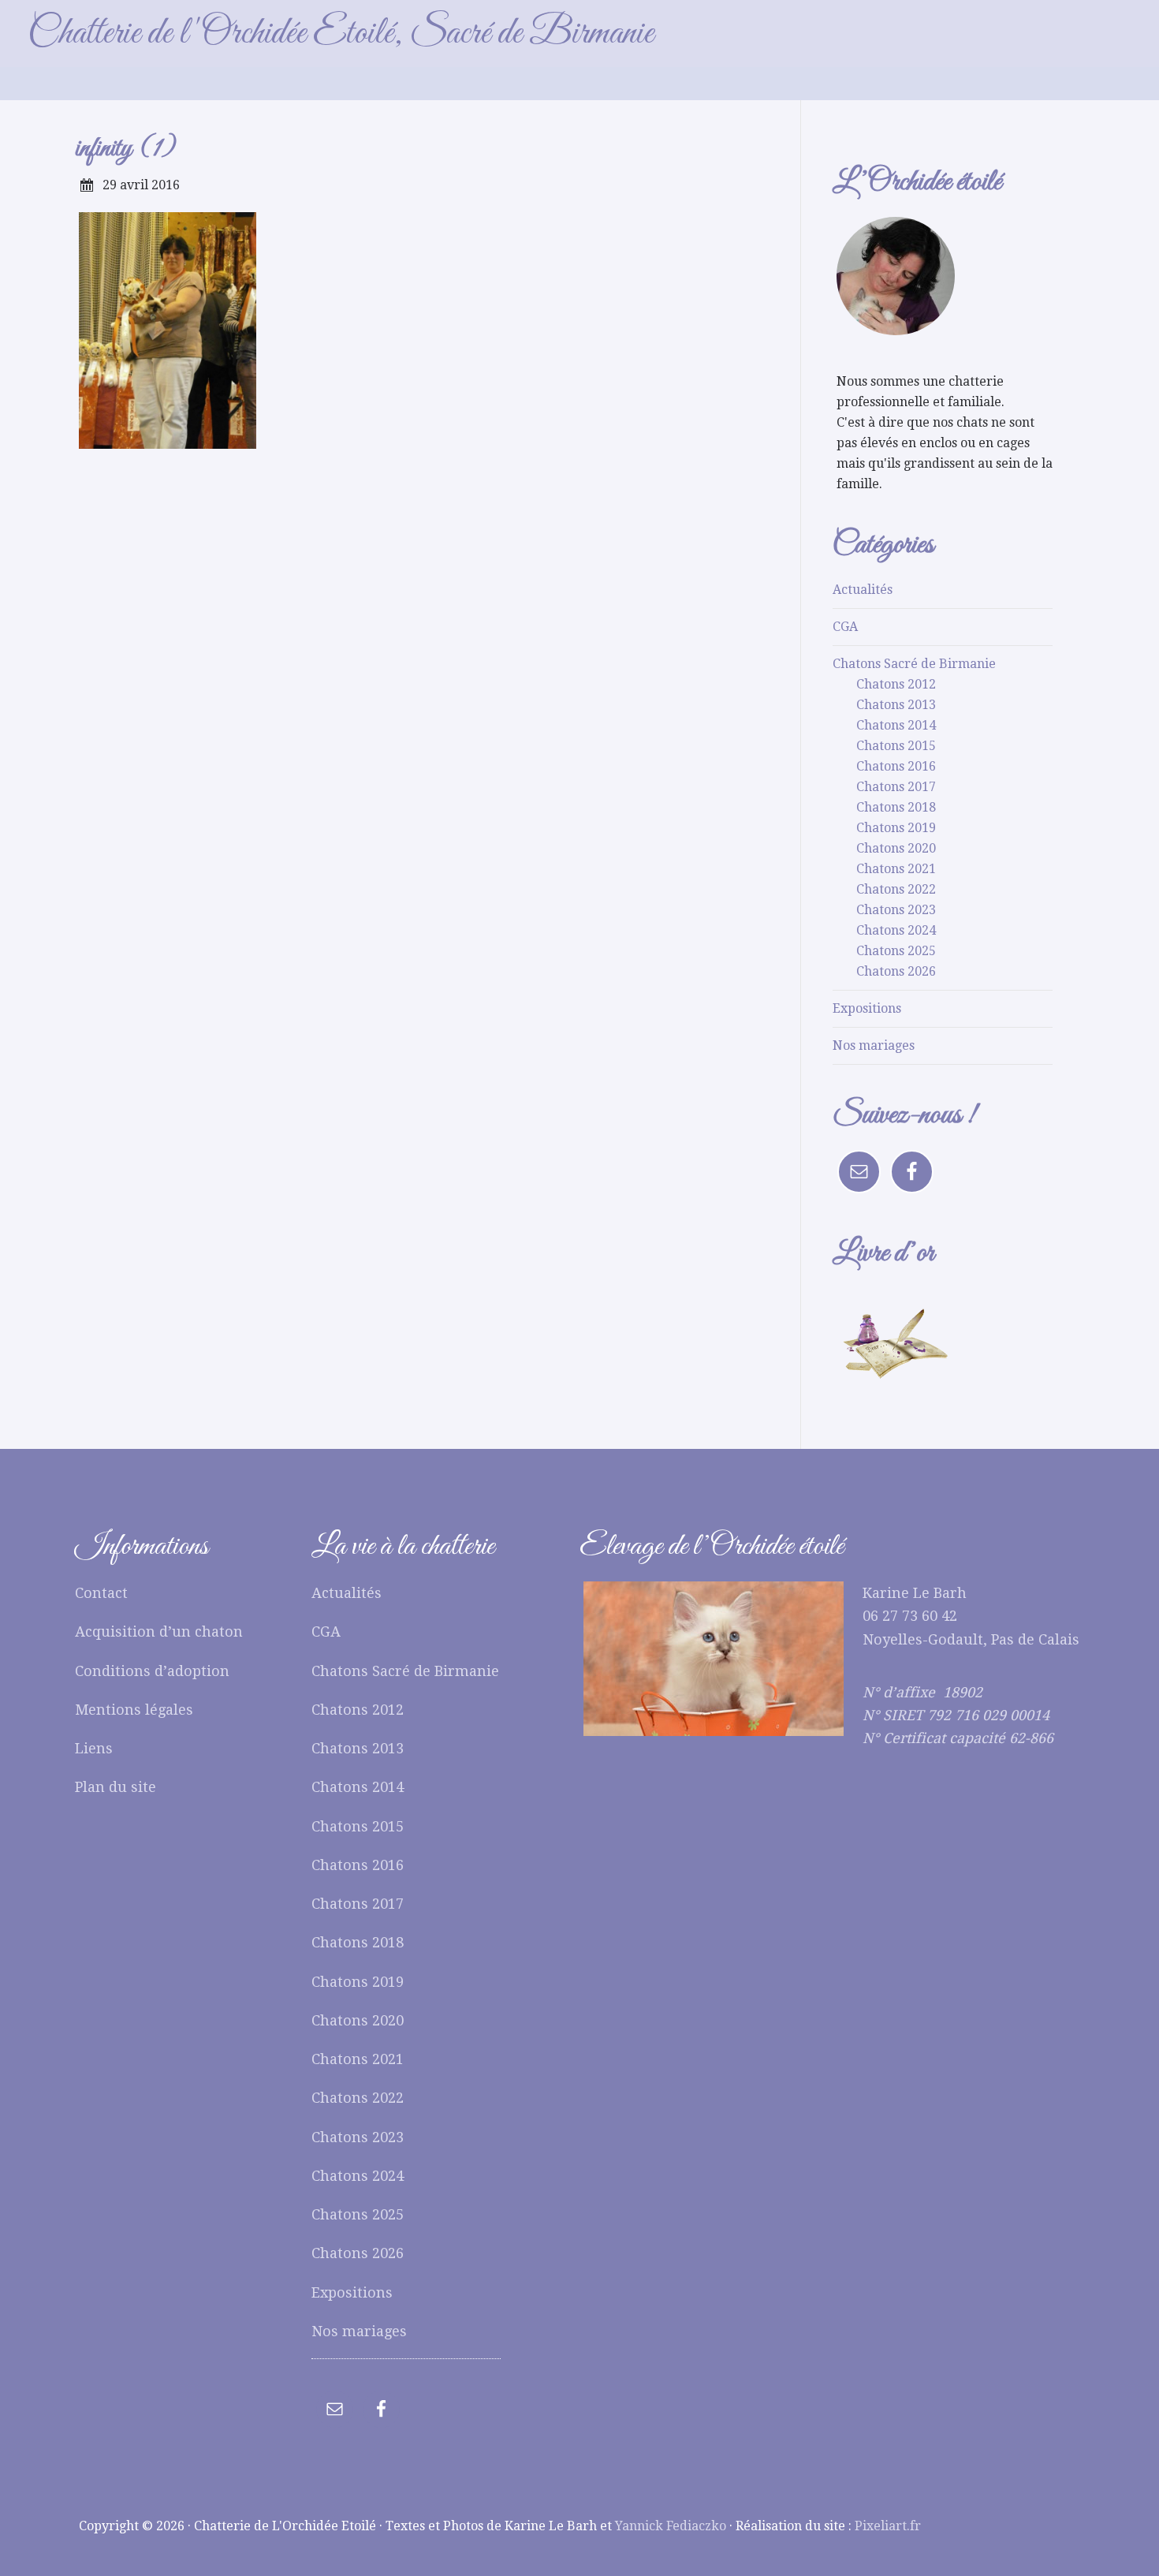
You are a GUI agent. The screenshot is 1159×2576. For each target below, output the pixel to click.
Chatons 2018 (896, 807)
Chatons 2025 (896, 951)
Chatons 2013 (896, 705)
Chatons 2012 (896, 684)
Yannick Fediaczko (671, 2526)
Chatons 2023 (896, 910)
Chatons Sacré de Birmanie (914, 664)
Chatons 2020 (896, 848)
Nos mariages (874, 1045)
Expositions (867, 1008)
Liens (94, 1748)
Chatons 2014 (896, 725)
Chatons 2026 (896, 971)
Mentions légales (134, 1710)
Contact (101, 1593)
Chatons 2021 (896, 869)
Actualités (863, 590)
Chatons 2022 (896, 889)
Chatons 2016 (896, 766)
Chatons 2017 (896, 787)
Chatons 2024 (896, 930)
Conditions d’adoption (152, 1671)
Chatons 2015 (896, 746)
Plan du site (116, 1787)
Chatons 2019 (896, 828)
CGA (845, 627)
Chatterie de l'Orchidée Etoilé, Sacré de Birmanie (341, 34)
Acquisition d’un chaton (159, 1631)
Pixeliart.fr (888, 2526)
